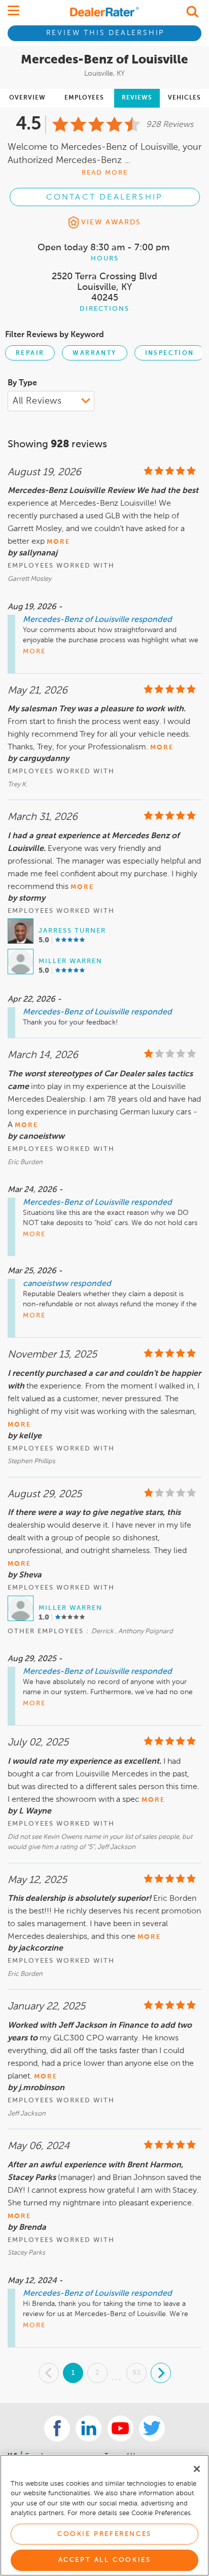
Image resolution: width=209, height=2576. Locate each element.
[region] (104, 2515)
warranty (94, 353)
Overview (27, 98)
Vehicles (184, 98)
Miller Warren (71, 961)
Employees (84, 98)
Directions (104, 309)
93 (136, 2372)
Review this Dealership (106, 33)
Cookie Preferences (104, 2534)
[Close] (197, 2469)
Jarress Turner (72, 931)
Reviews (137, 98)
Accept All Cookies (105, 2560)
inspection (170, 353)
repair (30, 353)
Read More (105, 173)
